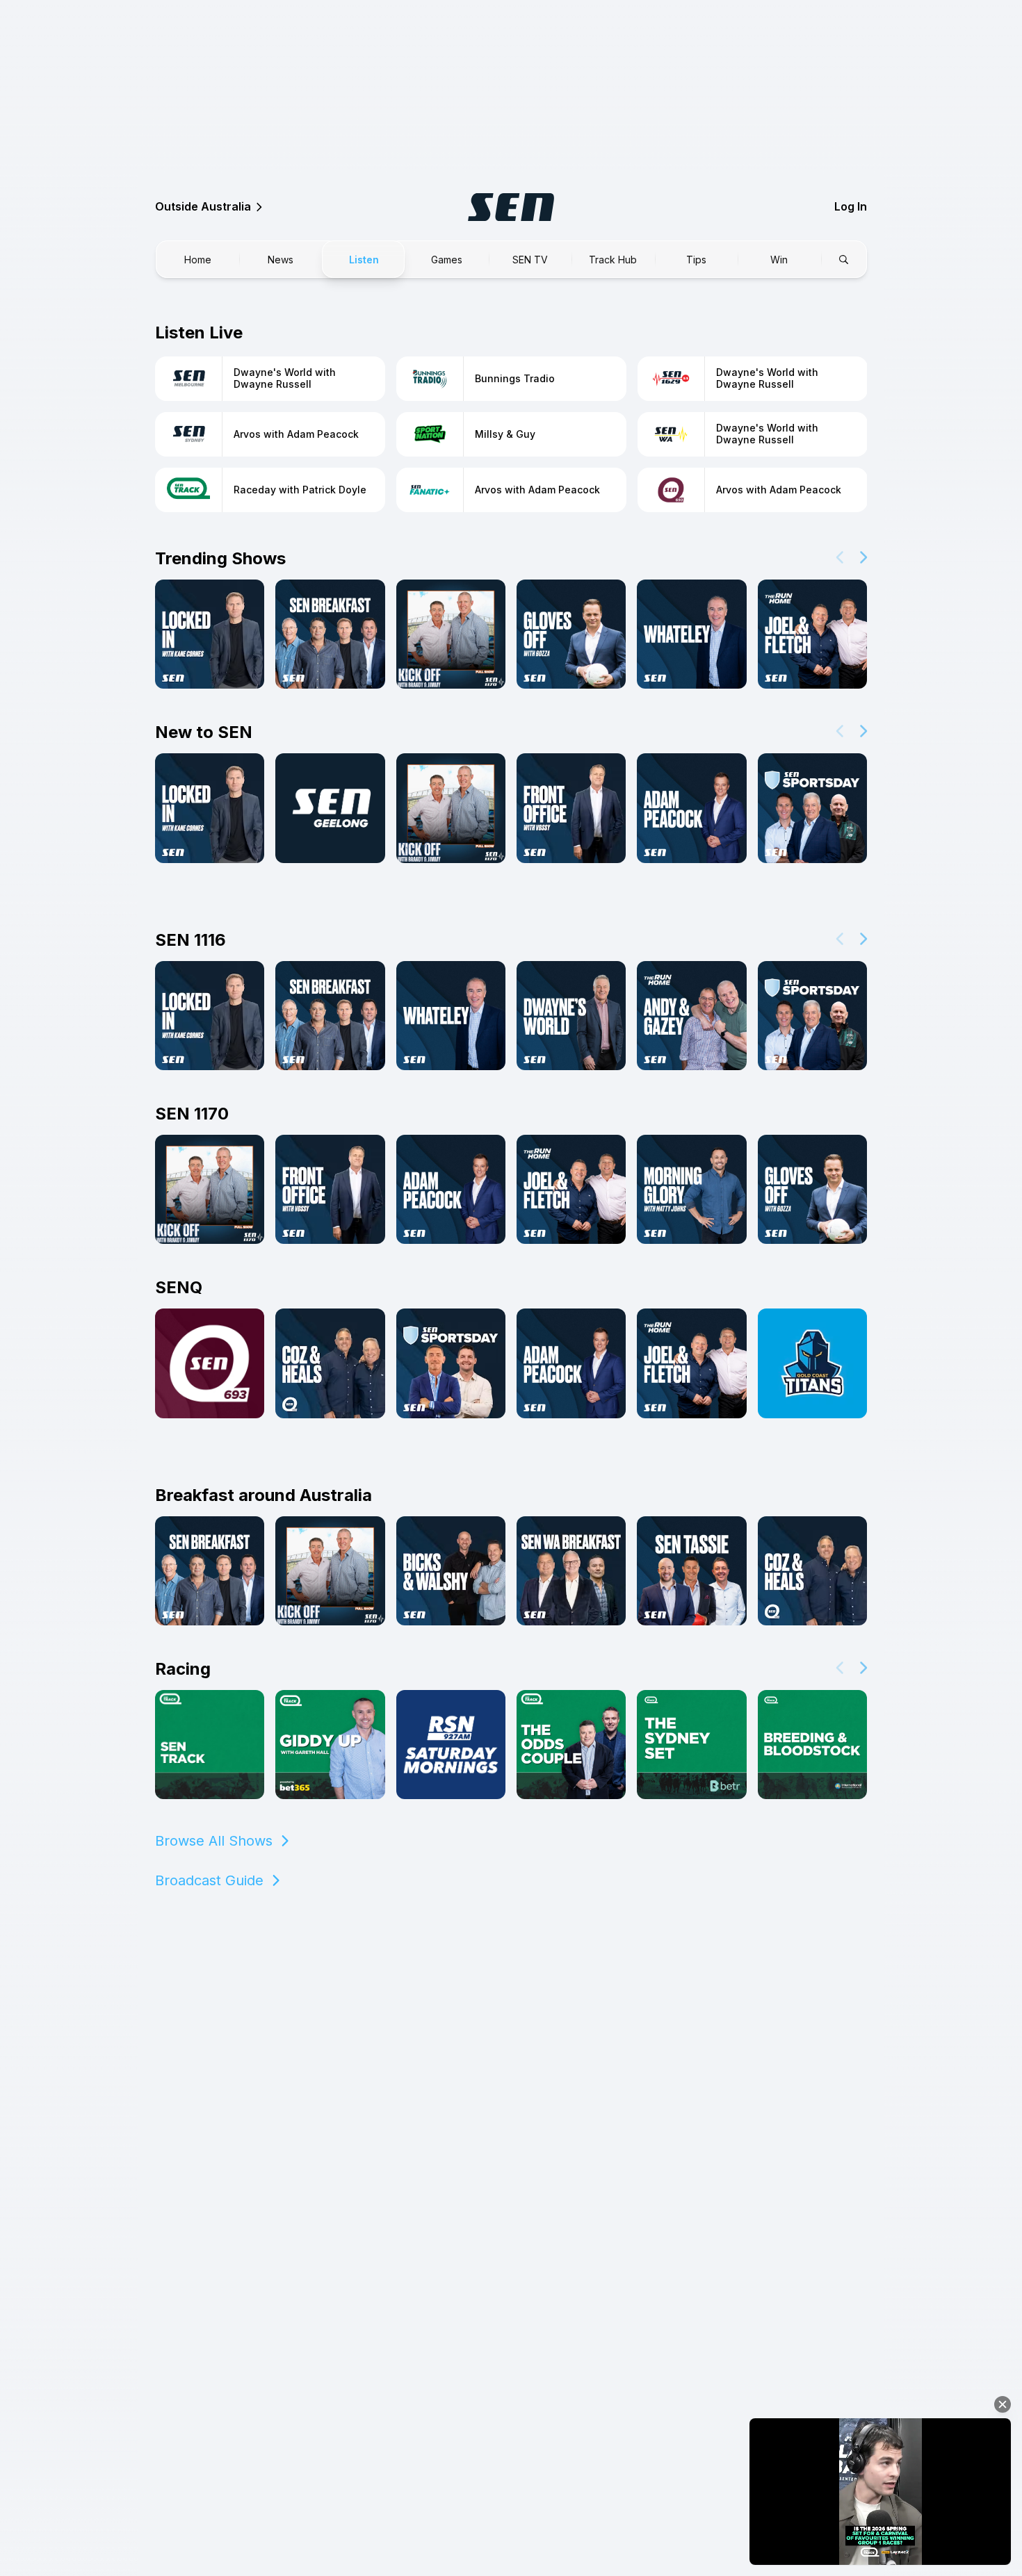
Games (447, 260)
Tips (696, 260)
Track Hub (613, 260)
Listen (364, 260)
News (281, 260)
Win (779, 260)
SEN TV (530, 260)
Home (198, 260)
